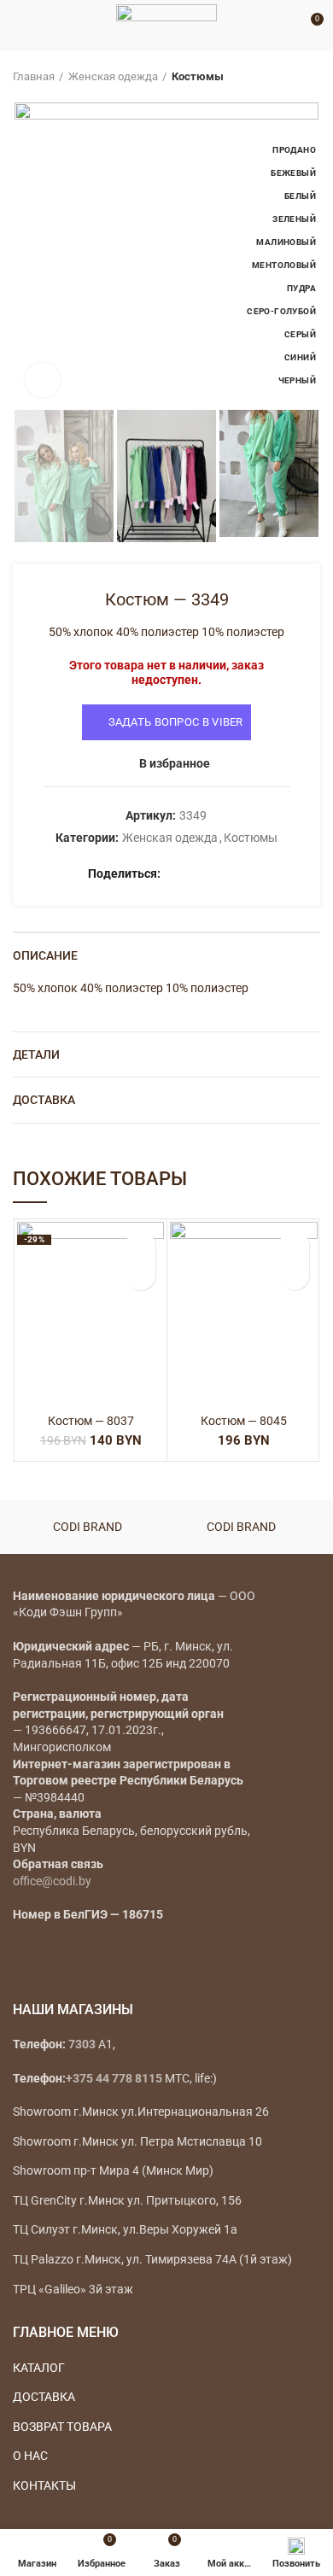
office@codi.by (52, 1881)
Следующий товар (312, 77)
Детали (36, 1054)
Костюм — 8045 (244, 1421)
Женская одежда (113, 76)
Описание (45, 955)
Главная (34, 76)
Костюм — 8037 (91, 1421)
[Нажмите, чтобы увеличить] (43, 380)
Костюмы (198, 76)
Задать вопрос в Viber (176, 722)
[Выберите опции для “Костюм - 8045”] (294, 1275)
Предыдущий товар (277, 77)
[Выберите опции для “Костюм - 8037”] (140, 1275)
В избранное (175, 763)
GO (285, 26)
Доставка (44, 1100)
